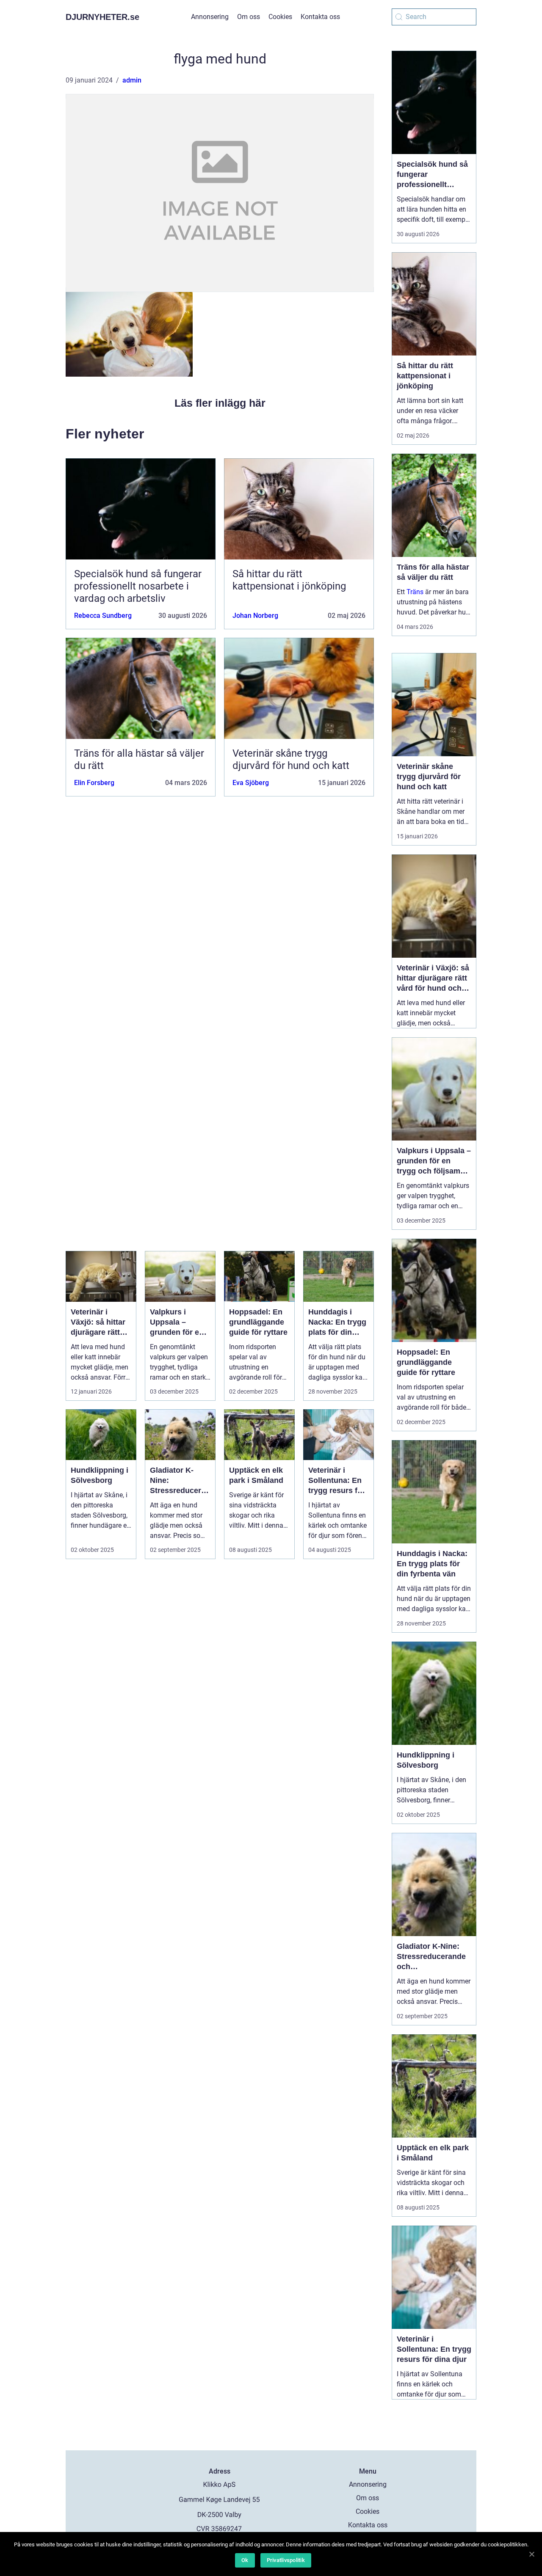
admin (132, 80)
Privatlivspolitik (286, 2560)
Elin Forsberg (94, 783)
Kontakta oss (320, 17)
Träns (415, 592)
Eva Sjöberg (251, 783)
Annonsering (210, 17)
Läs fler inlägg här (220, 403)
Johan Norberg (255, 616)
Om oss (249, 17)
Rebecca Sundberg (103, 616)
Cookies (280, 17)
